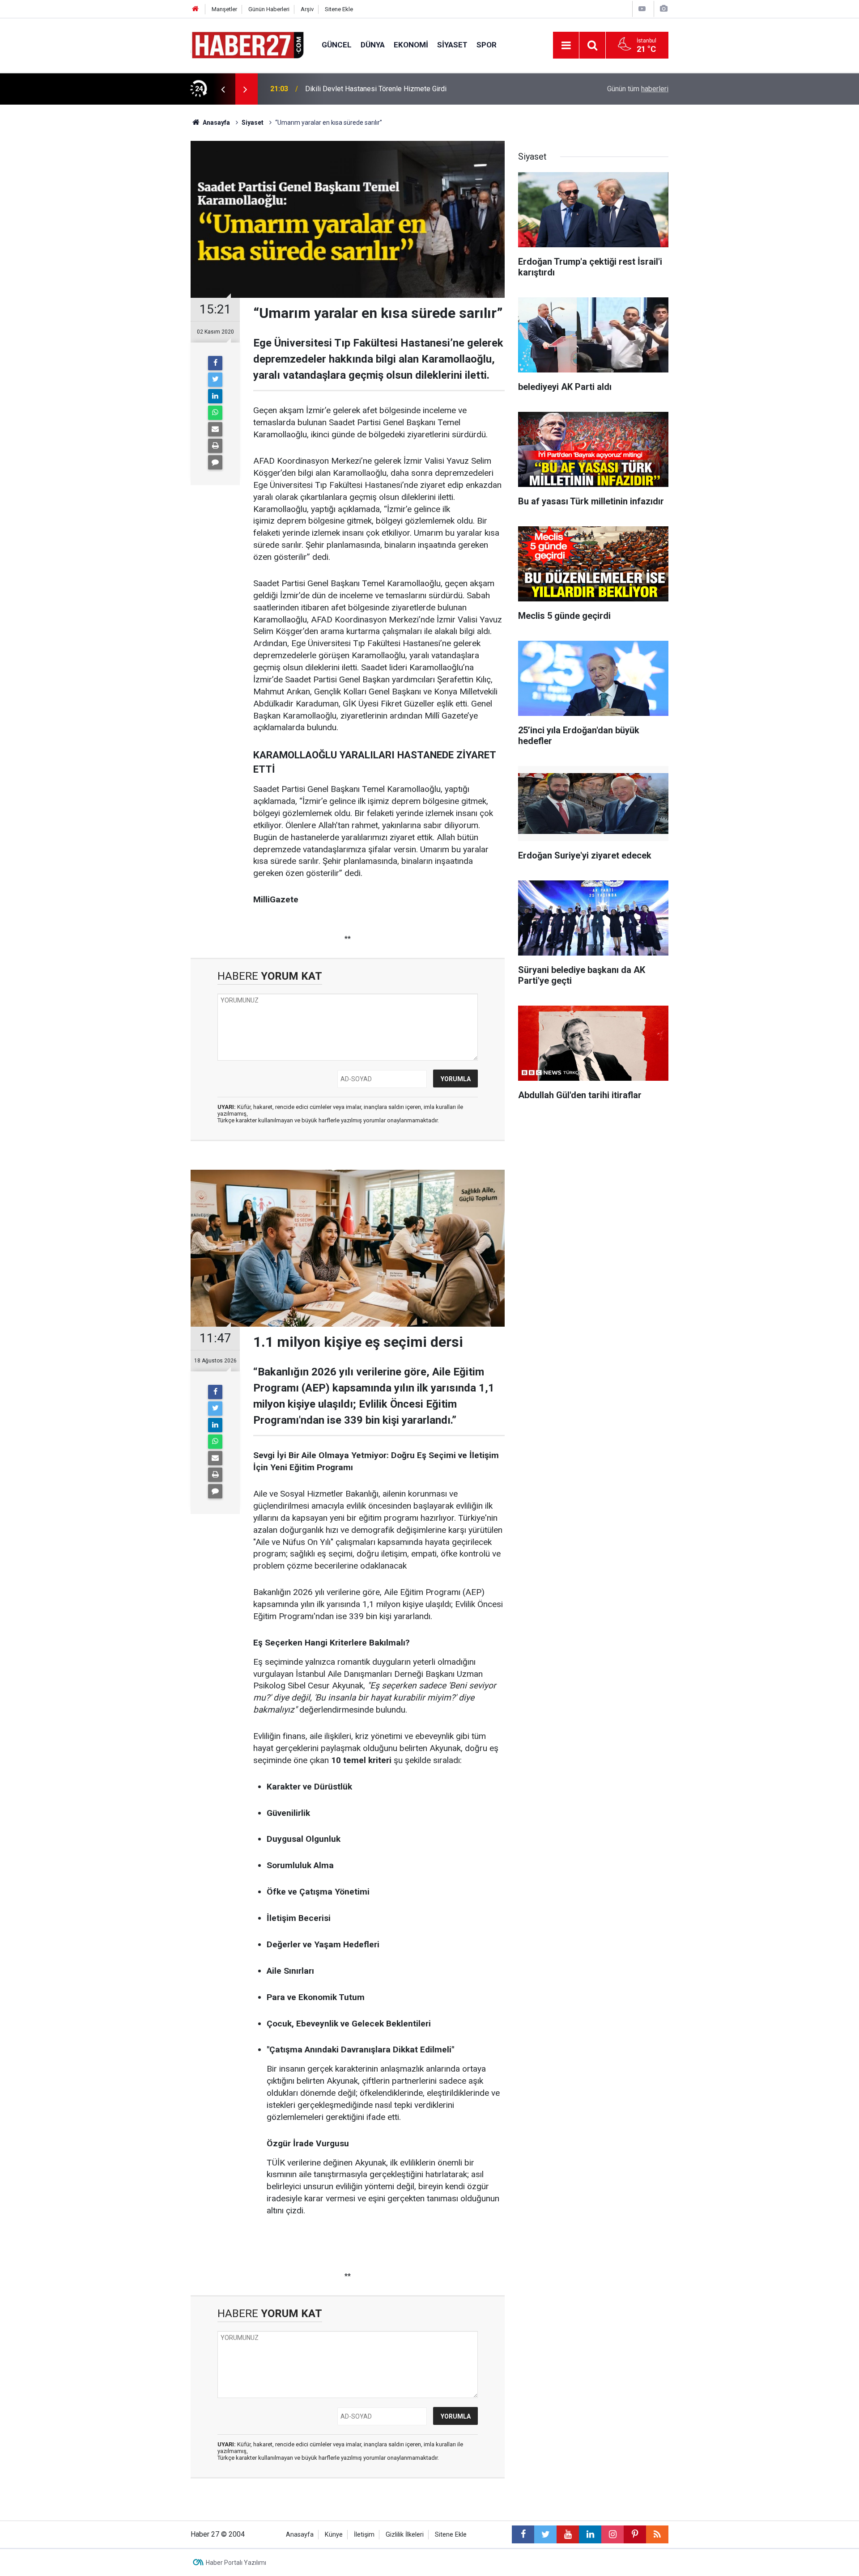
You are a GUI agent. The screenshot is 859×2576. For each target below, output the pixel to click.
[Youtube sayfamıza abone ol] (568, 2534)
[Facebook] (215, 363)
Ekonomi (411, 45)
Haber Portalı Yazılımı (236, 2563)
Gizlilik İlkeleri (405, 2535)
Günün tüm (638, 89)
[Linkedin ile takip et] (590, 2534)
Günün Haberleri (269, 9)
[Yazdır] (215, 446)
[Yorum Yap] (215, 462)
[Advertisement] (139, 262)
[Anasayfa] (196, 9)
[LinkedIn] (215, 396)
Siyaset (452, 45)
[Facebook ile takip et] (523, 2534)
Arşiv (307, 9)
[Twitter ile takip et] (545, 2534)
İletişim (364, 2535)
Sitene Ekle (339, 9)
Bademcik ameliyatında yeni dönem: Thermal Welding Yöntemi (401, 89)
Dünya (373, 45)
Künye (334, 2535)
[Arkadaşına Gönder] (215, 429)
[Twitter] (215, 380)
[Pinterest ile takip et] (635, 2534)
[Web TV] (642, 9)
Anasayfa (300, 2535)
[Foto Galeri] (663, 9)
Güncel (337, 45)
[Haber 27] (247, 44)
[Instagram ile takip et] (612, 2534)
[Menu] (566, 46)
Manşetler (224, 9)
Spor (487, 45)
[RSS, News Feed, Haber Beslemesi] (657, 2534)
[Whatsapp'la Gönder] (215, 413)
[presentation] (223, 89)
